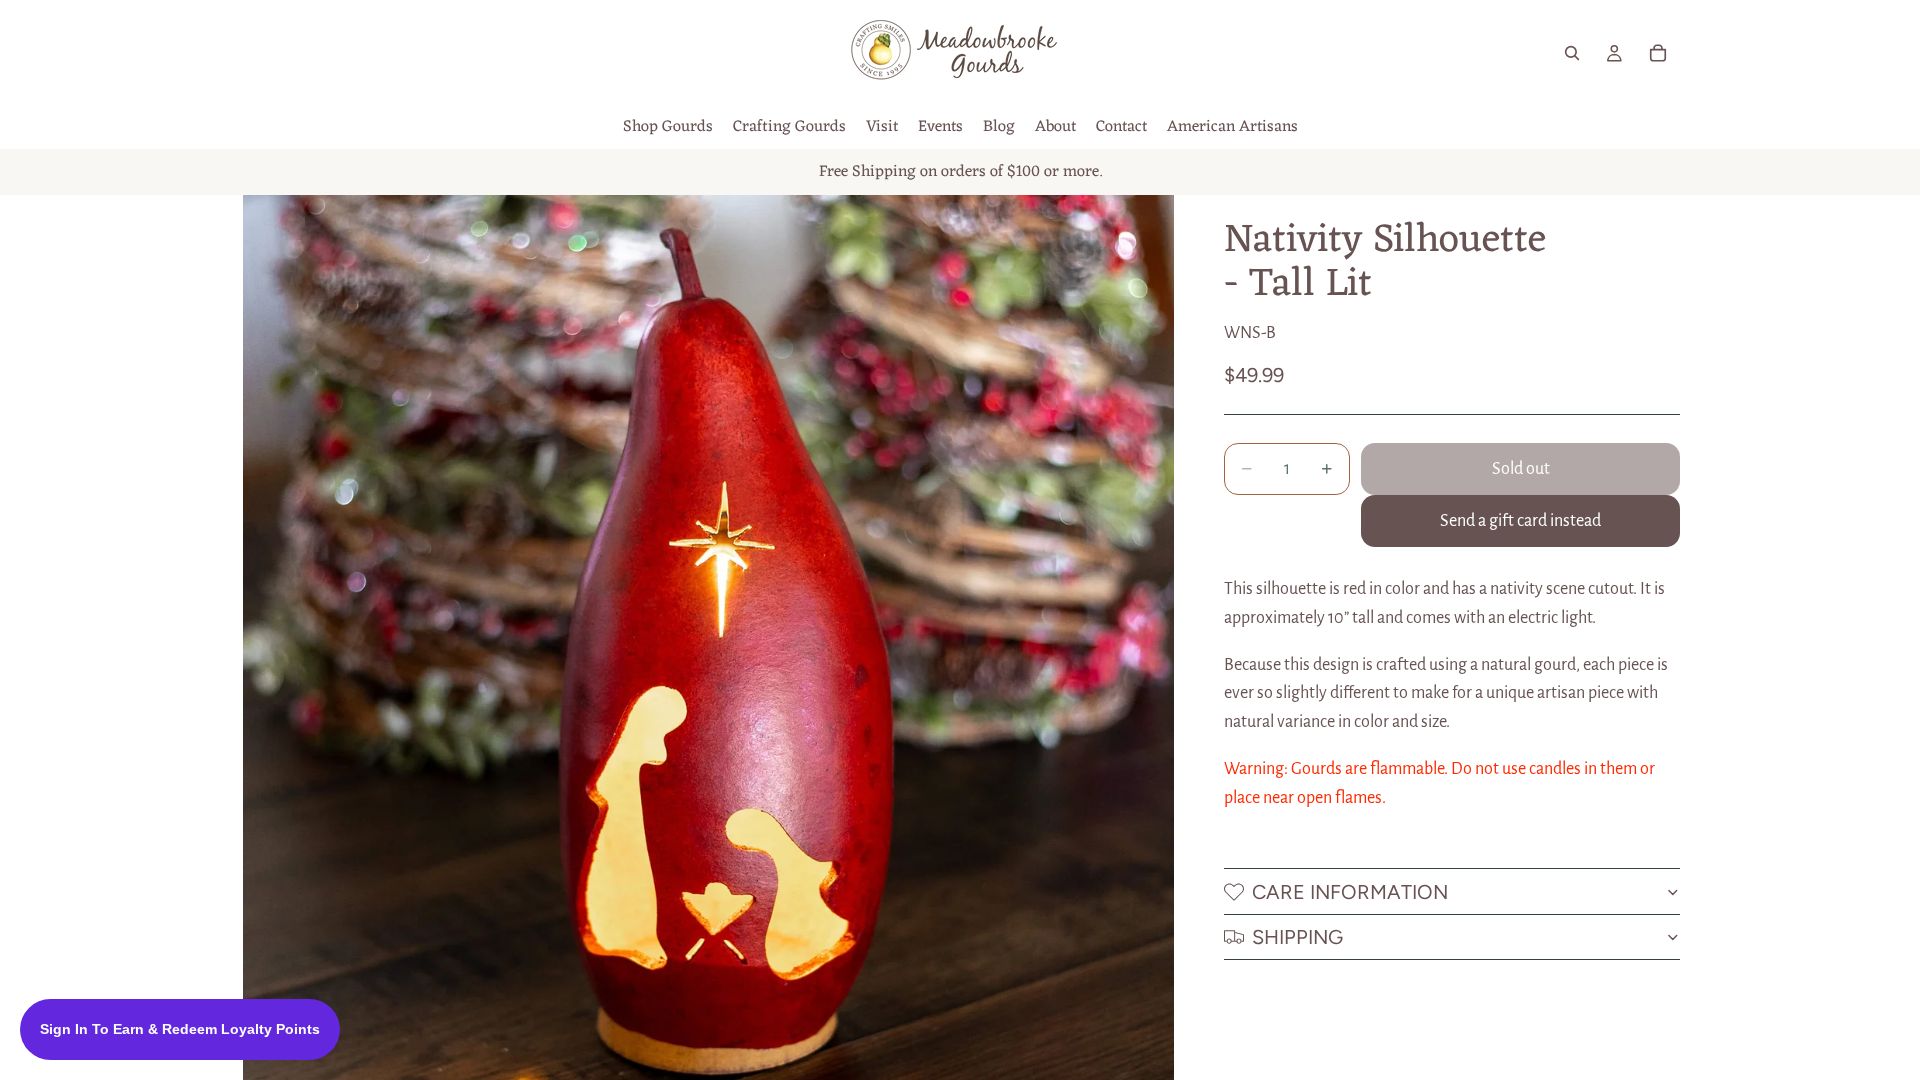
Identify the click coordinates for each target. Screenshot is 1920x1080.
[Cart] (1658, 53)
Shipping (1297, 937)
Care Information (1350, 892)
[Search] (1572, 53)
